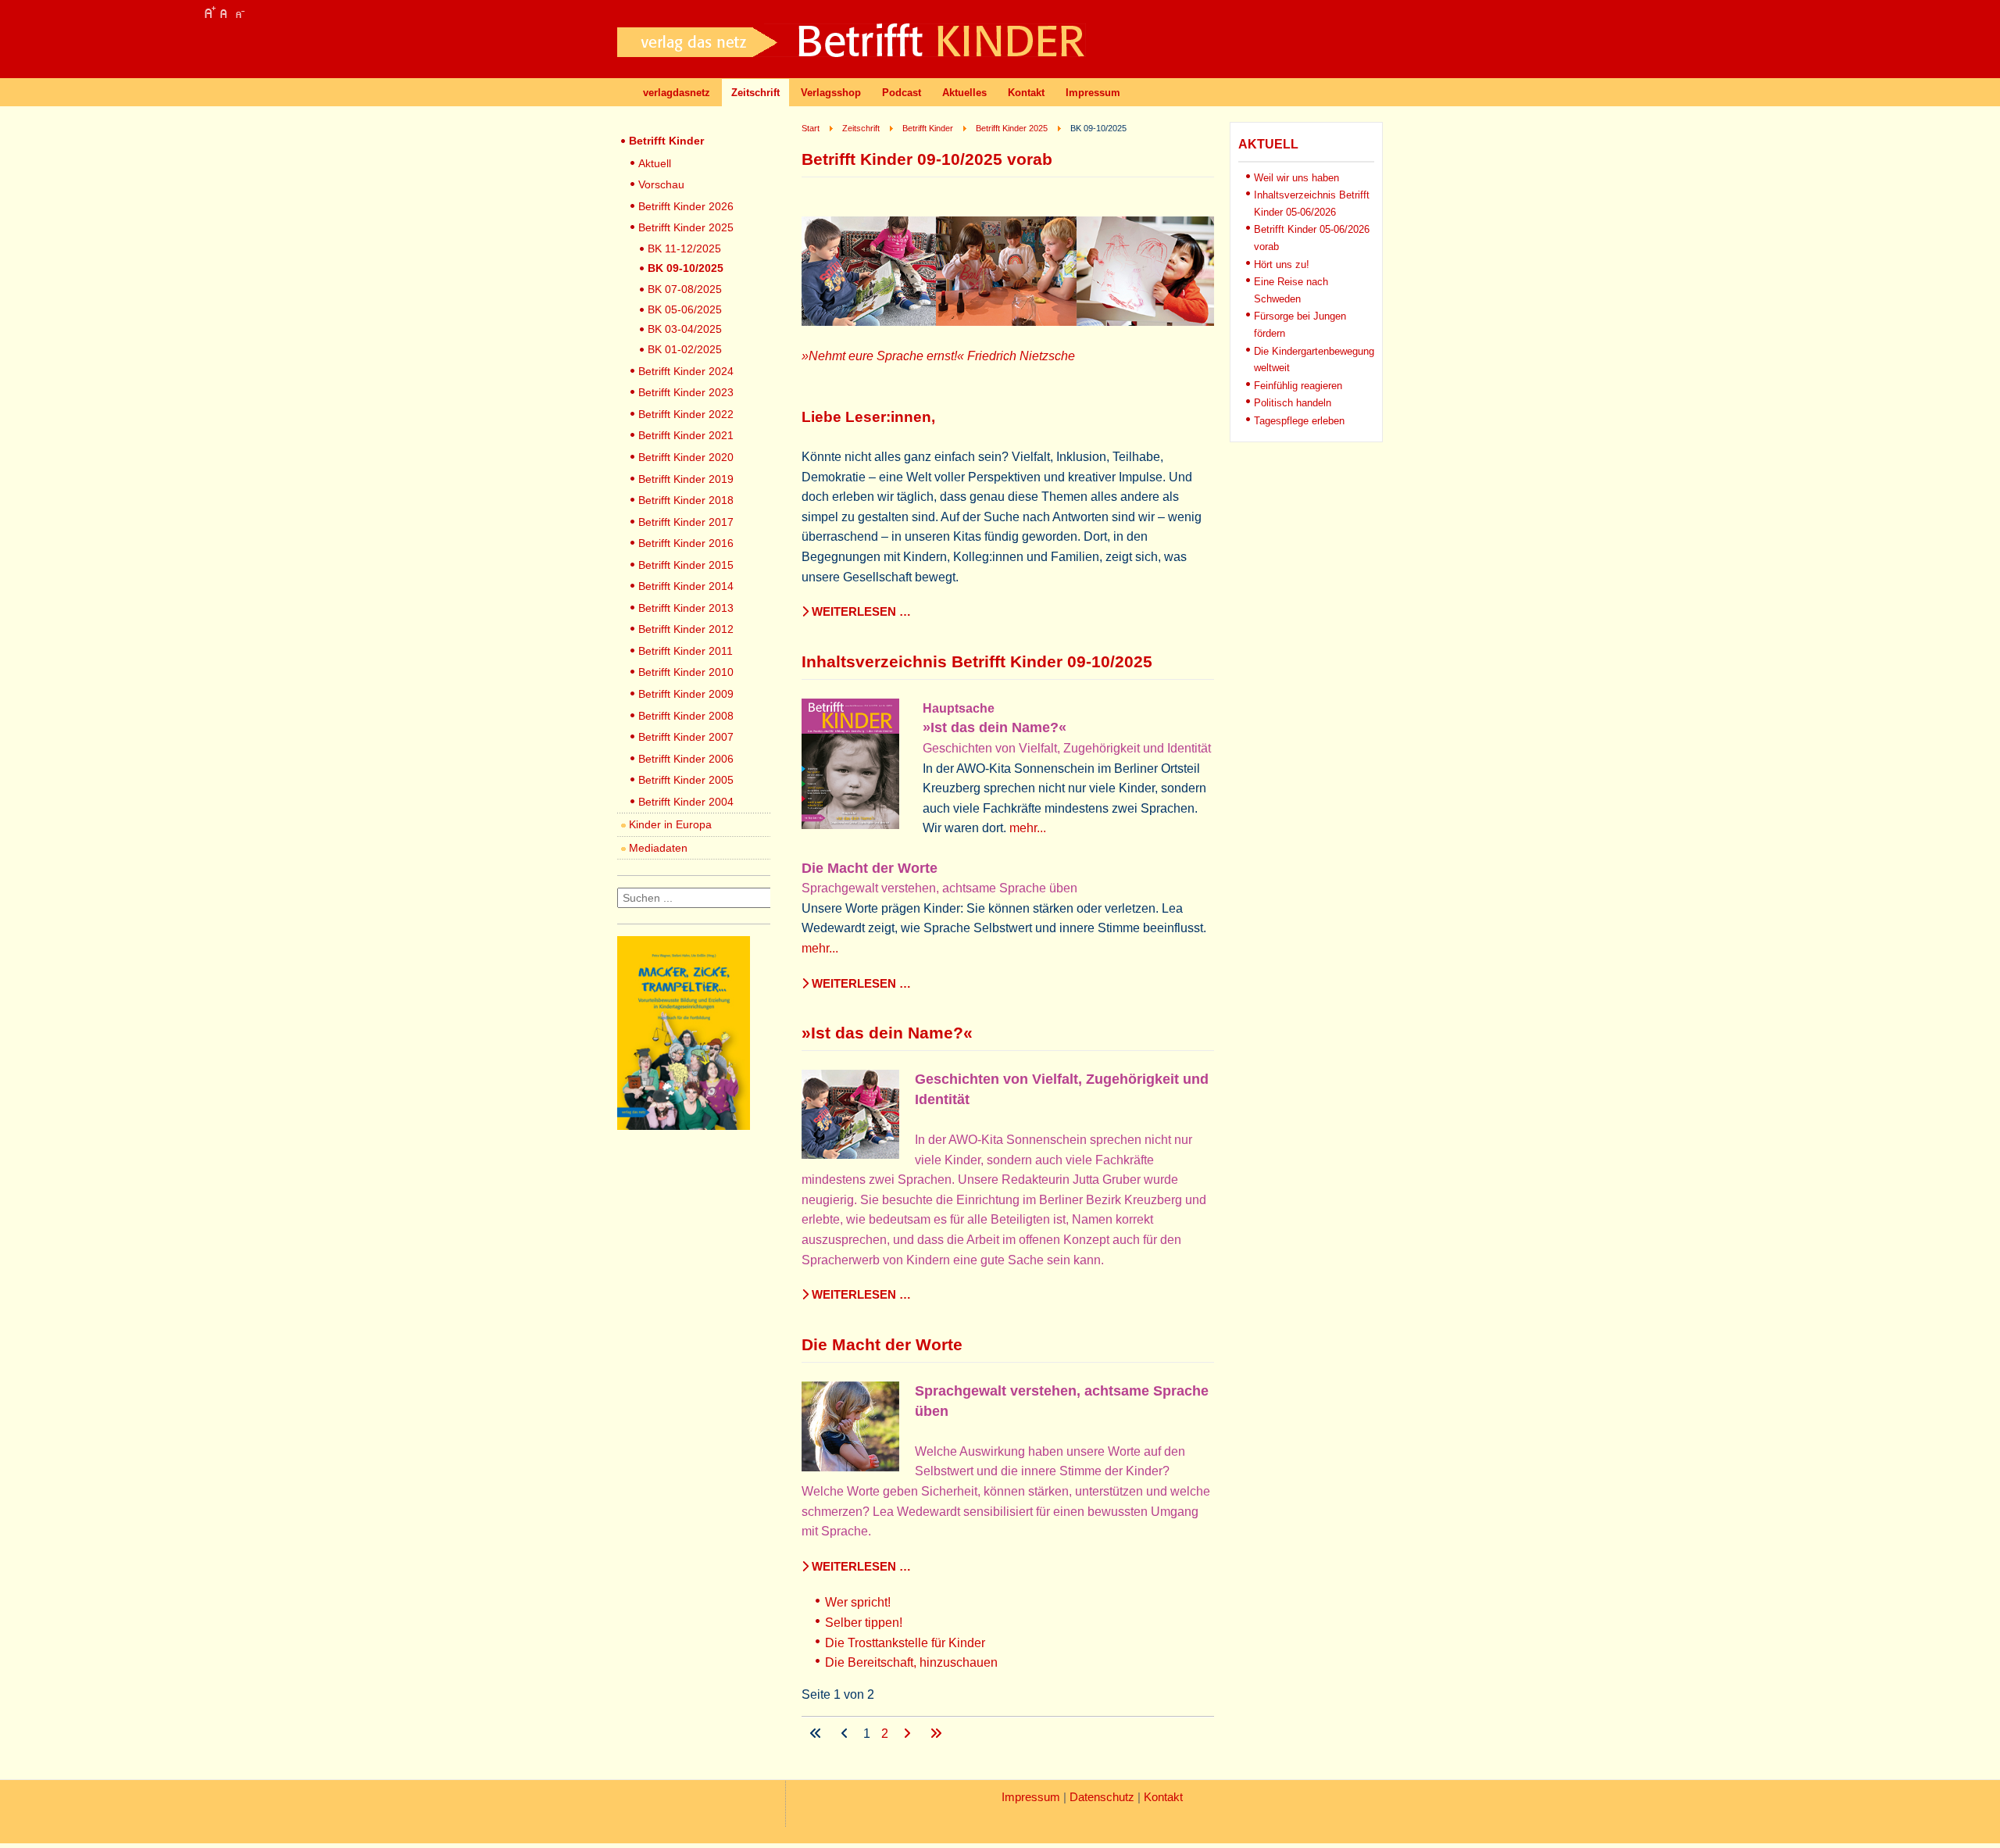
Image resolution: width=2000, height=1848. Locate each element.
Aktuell (655, 163)
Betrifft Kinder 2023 (686, 392)
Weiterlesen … (860, 612)
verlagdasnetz (677, 93)
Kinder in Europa (670, 824)
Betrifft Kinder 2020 (686, 457)
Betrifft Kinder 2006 (686, 759)
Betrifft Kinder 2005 (686, 780)
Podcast (902, 93)
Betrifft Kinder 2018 (686, 500)
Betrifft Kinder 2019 (686, 479)
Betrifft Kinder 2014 (686, 586)
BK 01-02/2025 (685, 349)
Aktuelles (964, 93)
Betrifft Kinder (666, 141)
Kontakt (1026, 93)
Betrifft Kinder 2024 (686, 371)
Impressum (1093, 93)
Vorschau (661, 184)
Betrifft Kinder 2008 (686, 716)
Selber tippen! (864, 1623)
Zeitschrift (755, 93)
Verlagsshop (831, 93)
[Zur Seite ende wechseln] (936, 1734)
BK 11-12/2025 (684, 248)
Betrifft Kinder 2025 (686, 227)
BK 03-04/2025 (685, 329)
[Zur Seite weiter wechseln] (909, 1734)
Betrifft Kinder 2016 (686, 543)
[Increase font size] (209, 13)
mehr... (1028, 828)
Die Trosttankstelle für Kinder (905, 1643)
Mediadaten (658, 848)
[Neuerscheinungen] (684, 1126)
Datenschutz (1102, 1797)
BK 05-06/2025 (685, 309)
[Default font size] (224, 13)
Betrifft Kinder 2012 (686, 629)
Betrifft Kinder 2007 (686, 737)
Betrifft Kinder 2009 (686, 694)
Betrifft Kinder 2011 (686, 651)
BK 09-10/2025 (686, 268)
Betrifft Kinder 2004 (686, 802)
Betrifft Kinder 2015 (686, 565)
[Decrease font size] (239, 13)
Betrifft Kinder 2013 (686, 608)
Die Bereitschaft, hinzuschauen (911, 1662)
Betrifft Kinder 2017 (686, 522)
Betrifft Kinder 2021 (686, 435)
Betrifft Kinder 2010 (686, 672)
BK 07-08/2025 (685, 289)
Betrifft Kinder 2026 (686, 206)
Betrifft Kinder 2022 (686, 414)
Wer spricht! (858, 1602)
